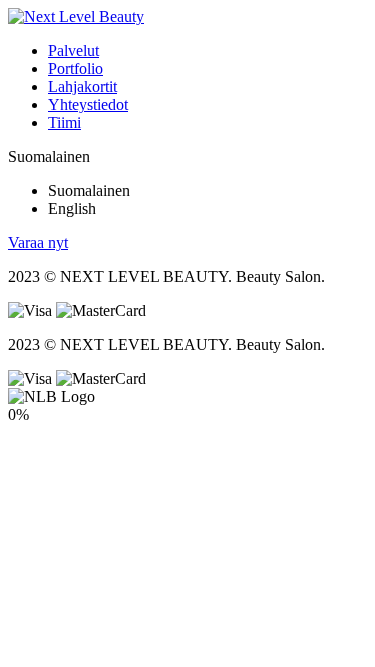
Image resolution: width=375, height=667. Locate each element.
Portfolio (75, 68)
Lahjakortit (82, 86)
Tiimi (64, 122)
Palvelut (73, 50)
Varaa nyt (38, 242)
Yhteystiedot (88, 104)
